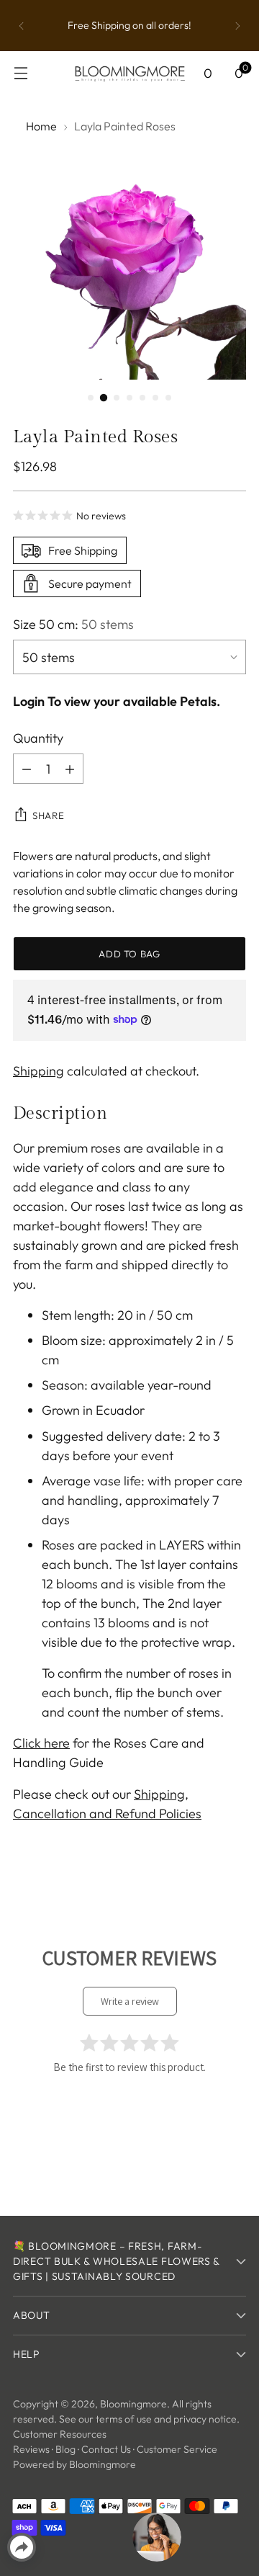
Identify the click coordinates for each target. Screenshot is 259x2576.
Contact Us (106, 2449)
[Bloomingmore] (129, 73)
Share (48, 815)
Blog (65, 2449)
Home (41, 126)
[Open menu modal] (21, 73)
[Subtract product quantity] (27, 769)
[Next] (237, 26)
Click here (41, 1743)
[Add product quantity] (70, 769)
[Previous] (22, 26)
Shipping (38, 1071)
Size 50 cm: (73, 624)
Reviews (31, 2449)
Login (29, 701)
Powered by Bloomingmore (74, 2464)
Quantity (38, 738)
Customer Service (177, 2449)
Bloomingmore (133, 2404)
